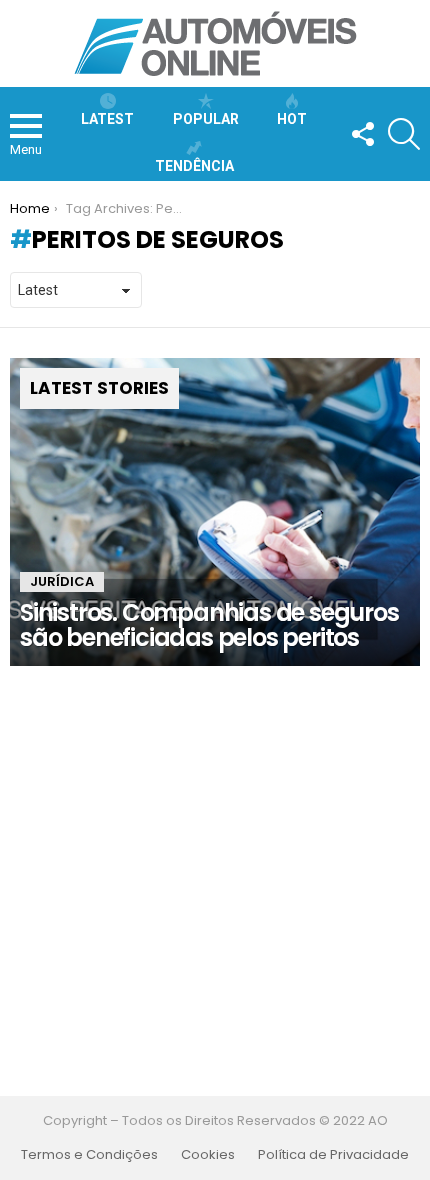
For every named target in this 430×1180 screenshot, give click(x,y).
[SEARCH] (404, 134)
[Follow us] (362, 134)
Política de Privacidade (333, 1155)
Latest (107, 119)
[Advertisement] (215, 881)
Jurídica (62, 581)
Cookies (208, 1155)
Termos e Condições (89, 1155)
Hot (292, 119)
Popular (206, 119)
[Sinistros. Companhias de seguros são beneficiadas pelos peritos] (215, 512)
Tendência (194, 166)
